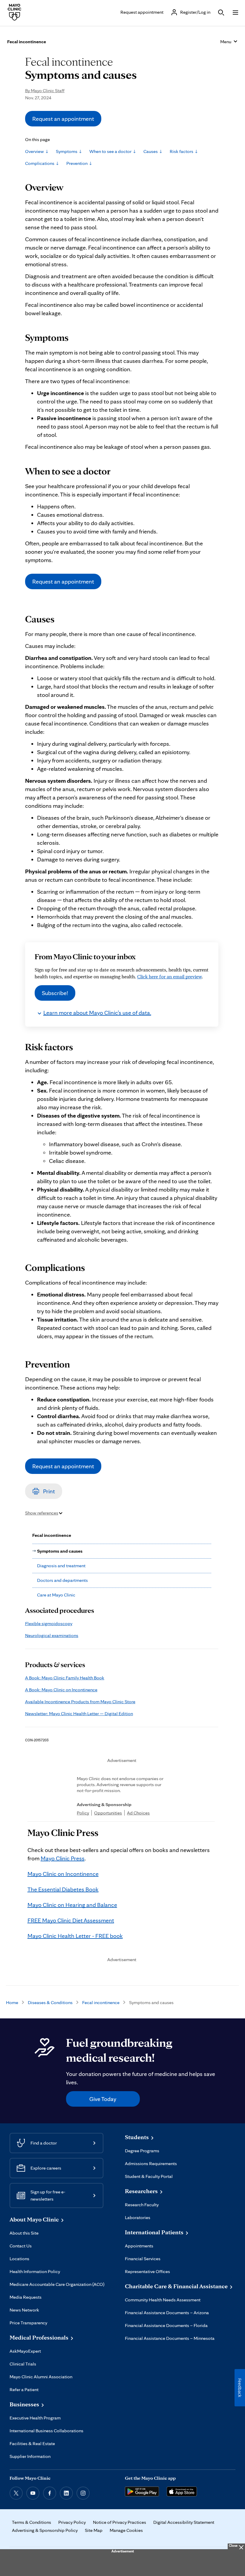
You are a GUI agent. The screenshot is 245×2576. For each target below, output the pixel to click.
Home (12, 2002)
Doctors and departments (62, 1580)
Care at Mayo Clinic (56, 1595)
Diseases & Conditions (50, 2002)
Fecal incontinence (101, 2002)
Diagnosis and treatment (61, 1566)
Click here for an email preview (169, 977)
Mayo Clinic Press (63, 1858)
